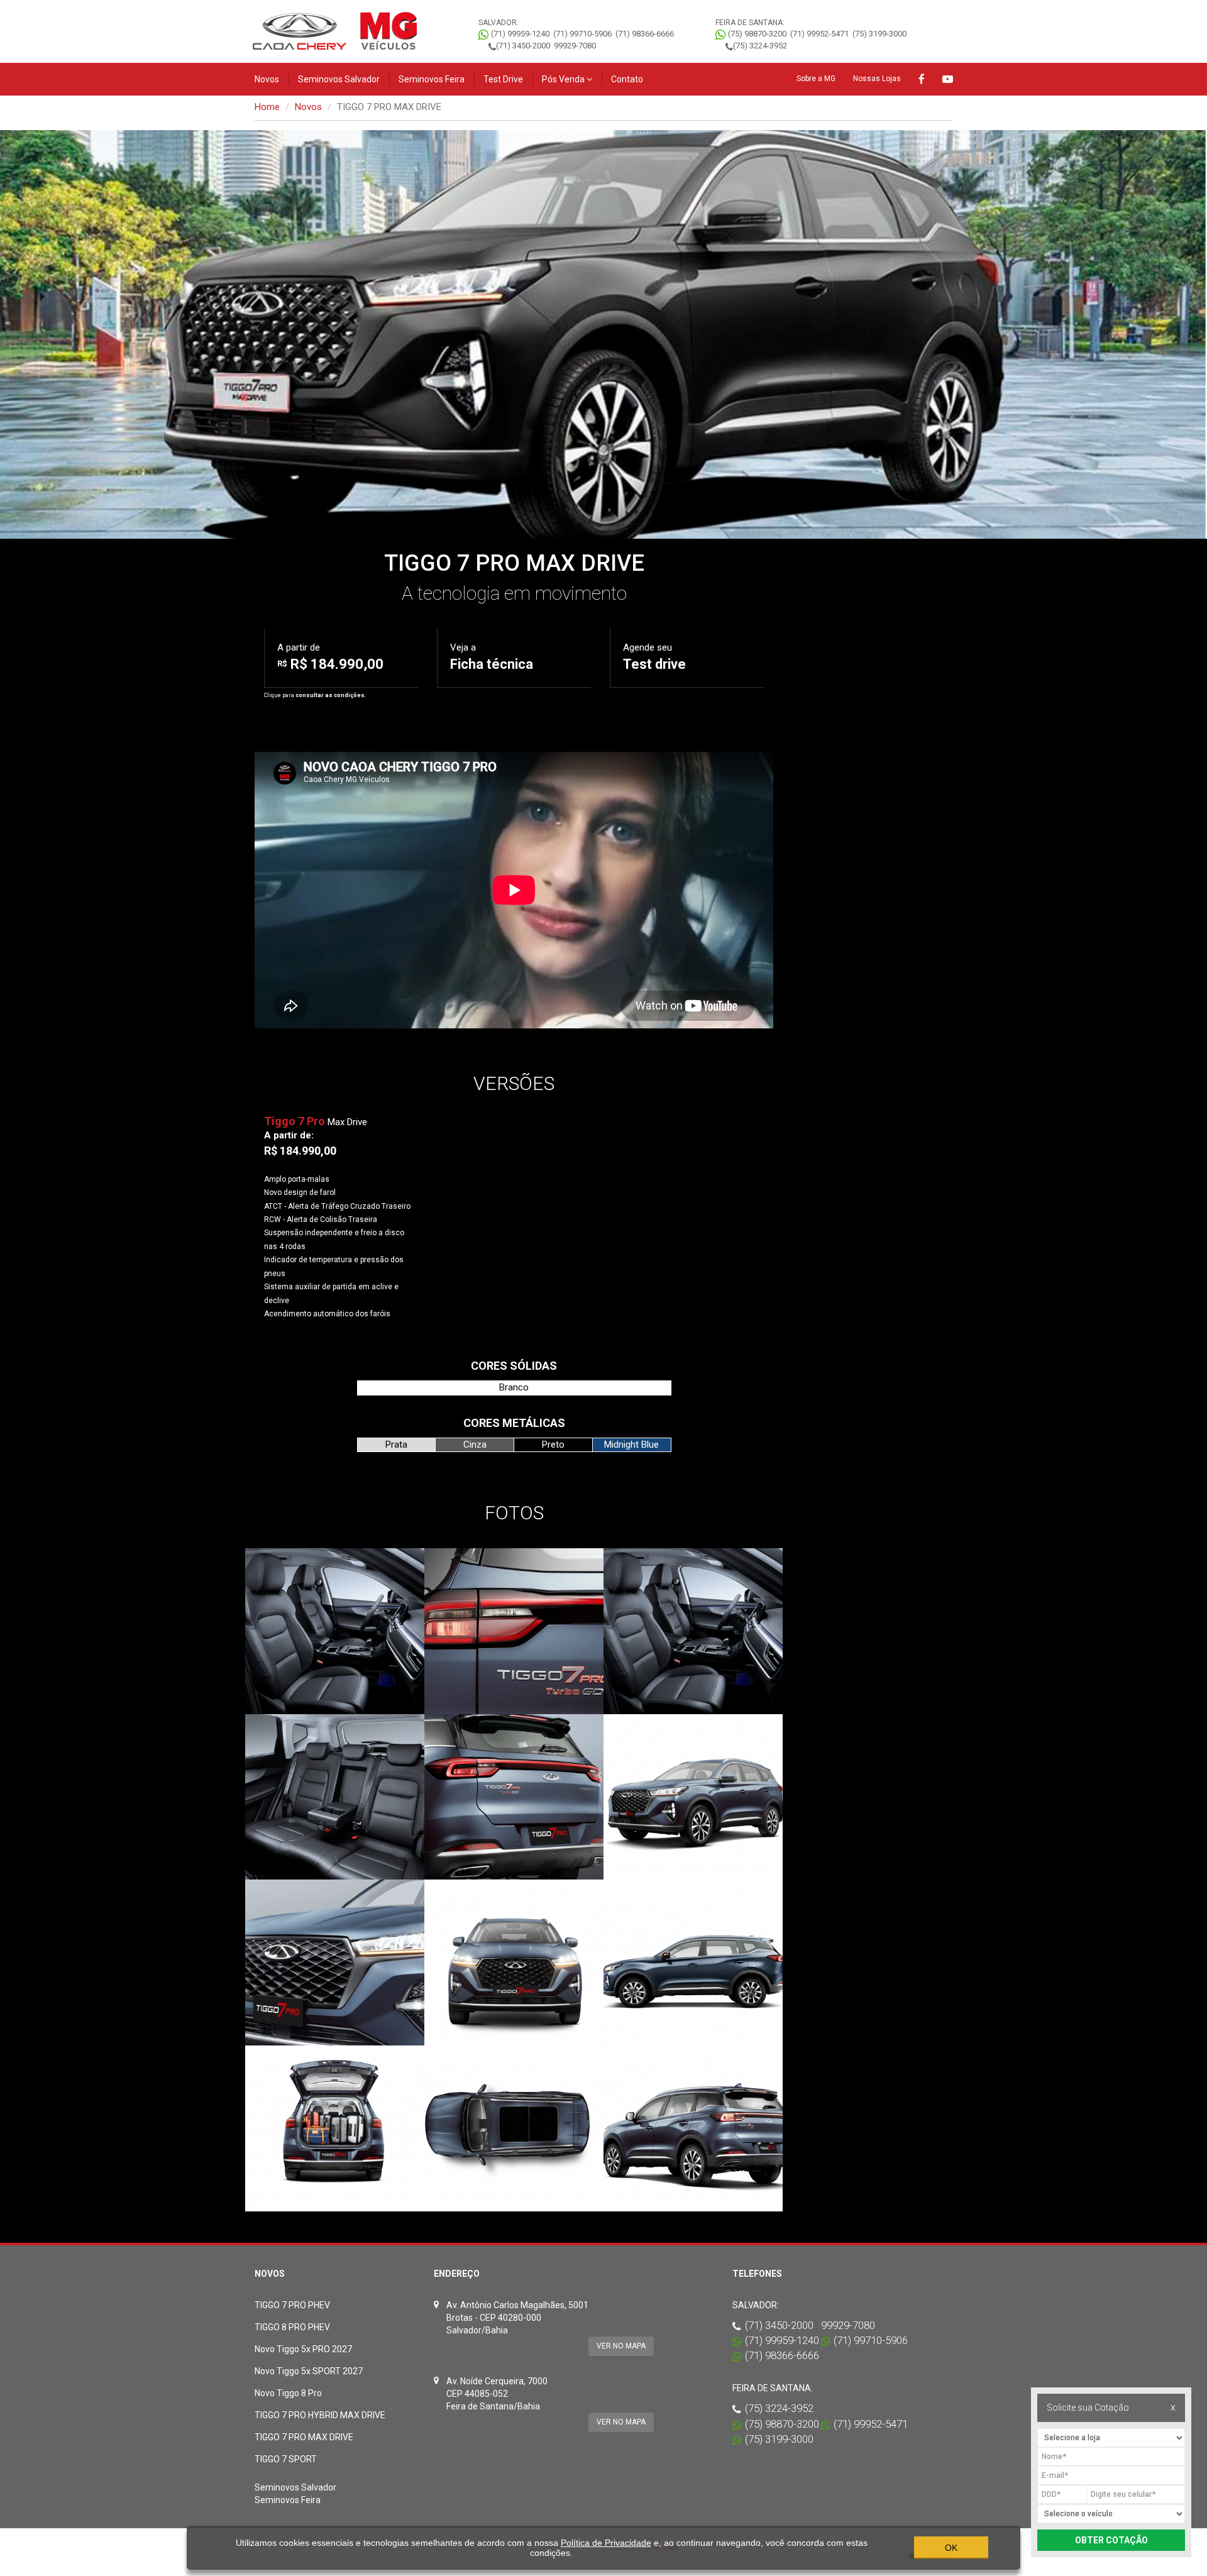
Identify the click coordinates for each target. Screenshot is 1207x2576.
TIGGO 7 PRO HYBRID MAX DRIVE (320, 2415)
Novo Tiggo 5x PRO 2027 (303, 2349)
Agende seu (654, 657)
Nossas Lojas (877, 79)
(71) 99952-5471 (819, 34)
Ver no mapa (621, 2346)
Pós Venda (564, 79)
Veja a (492, 657)
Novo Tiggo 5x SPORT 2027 (309, 2371)
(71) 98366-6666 (645, 34)
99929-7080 (575, 46)
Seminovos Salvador (339, 79)
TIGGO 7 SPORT (286, 2459)
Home (267, 107)
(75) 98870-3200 (757, 34)
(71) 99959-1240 (520, 34)
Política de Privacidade (606, 2543)
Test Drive (503, 79)
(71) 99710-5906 (582, 34)
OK (951, 2548)
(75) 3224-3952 (760, 46)
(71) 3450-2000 (523, 46)
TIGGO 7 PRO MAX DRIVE (304, 2437)
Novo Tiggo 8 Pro (288, 2393)
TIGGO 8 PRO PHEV (292, 2327)
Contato (627, 79)
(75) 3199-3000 (879, 34)
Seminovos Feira (432, 79)
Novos (267, 79)
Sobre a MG (816, 79)
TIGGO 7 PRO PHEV (292, 2305)
